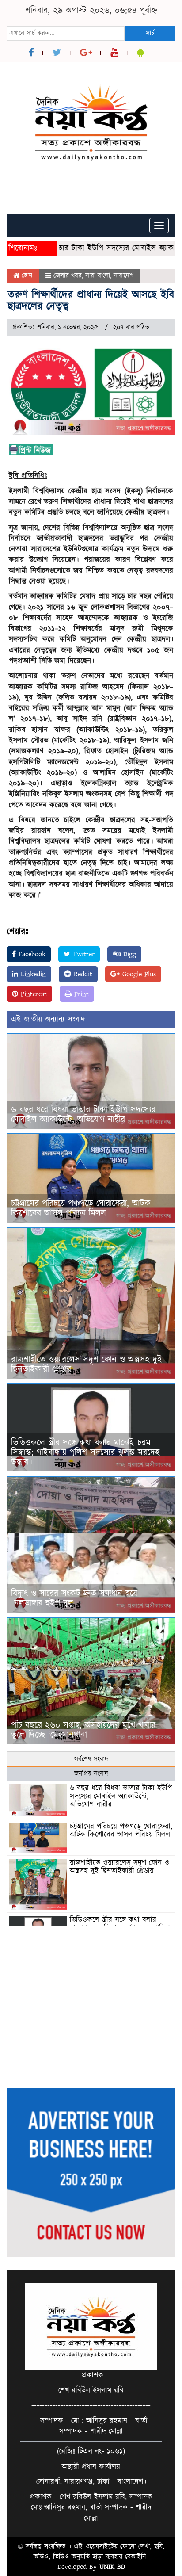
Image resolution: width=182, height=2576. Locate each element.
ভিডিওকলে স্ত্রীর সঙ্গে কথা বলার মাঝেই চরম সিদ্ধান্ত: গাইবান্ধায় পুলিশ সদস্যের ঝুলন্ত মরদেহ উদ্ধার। (85, 1452)
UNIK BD (112, 2567)
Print (80, 994)
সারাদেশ (123, 276)
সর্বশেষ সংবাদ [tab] (91, 1759)
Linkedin (32, 974)
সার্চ (150, 33)
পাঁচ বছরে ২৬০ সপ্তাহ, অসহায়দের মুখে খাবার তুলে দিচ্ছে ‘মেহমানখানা (83, 1730)
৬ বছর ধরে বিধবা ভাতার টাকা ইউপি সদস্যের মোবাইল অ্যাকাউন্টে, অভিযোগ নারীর (83, 1115)
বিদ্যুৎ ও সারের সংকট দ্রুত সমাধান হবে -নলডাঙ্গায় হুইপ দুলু (74, 1598)
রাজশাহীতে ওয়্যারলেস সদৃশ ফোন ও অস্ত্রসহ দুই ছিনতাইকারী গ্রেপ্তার (87, 1364)
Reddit (82, 974)
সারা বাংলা (98, 276)
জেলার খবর (68, 276)
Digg (128, 954)
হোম (26, 276)
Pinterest (32, 994)
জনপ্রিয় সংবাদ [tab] (91, 1774)
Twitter (82, 954)
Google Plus (138, 974)
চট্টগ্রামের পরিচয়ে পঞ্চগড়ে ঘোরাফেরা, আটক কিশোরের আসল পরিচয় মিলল (81, 1208)
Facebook (31, 954)
